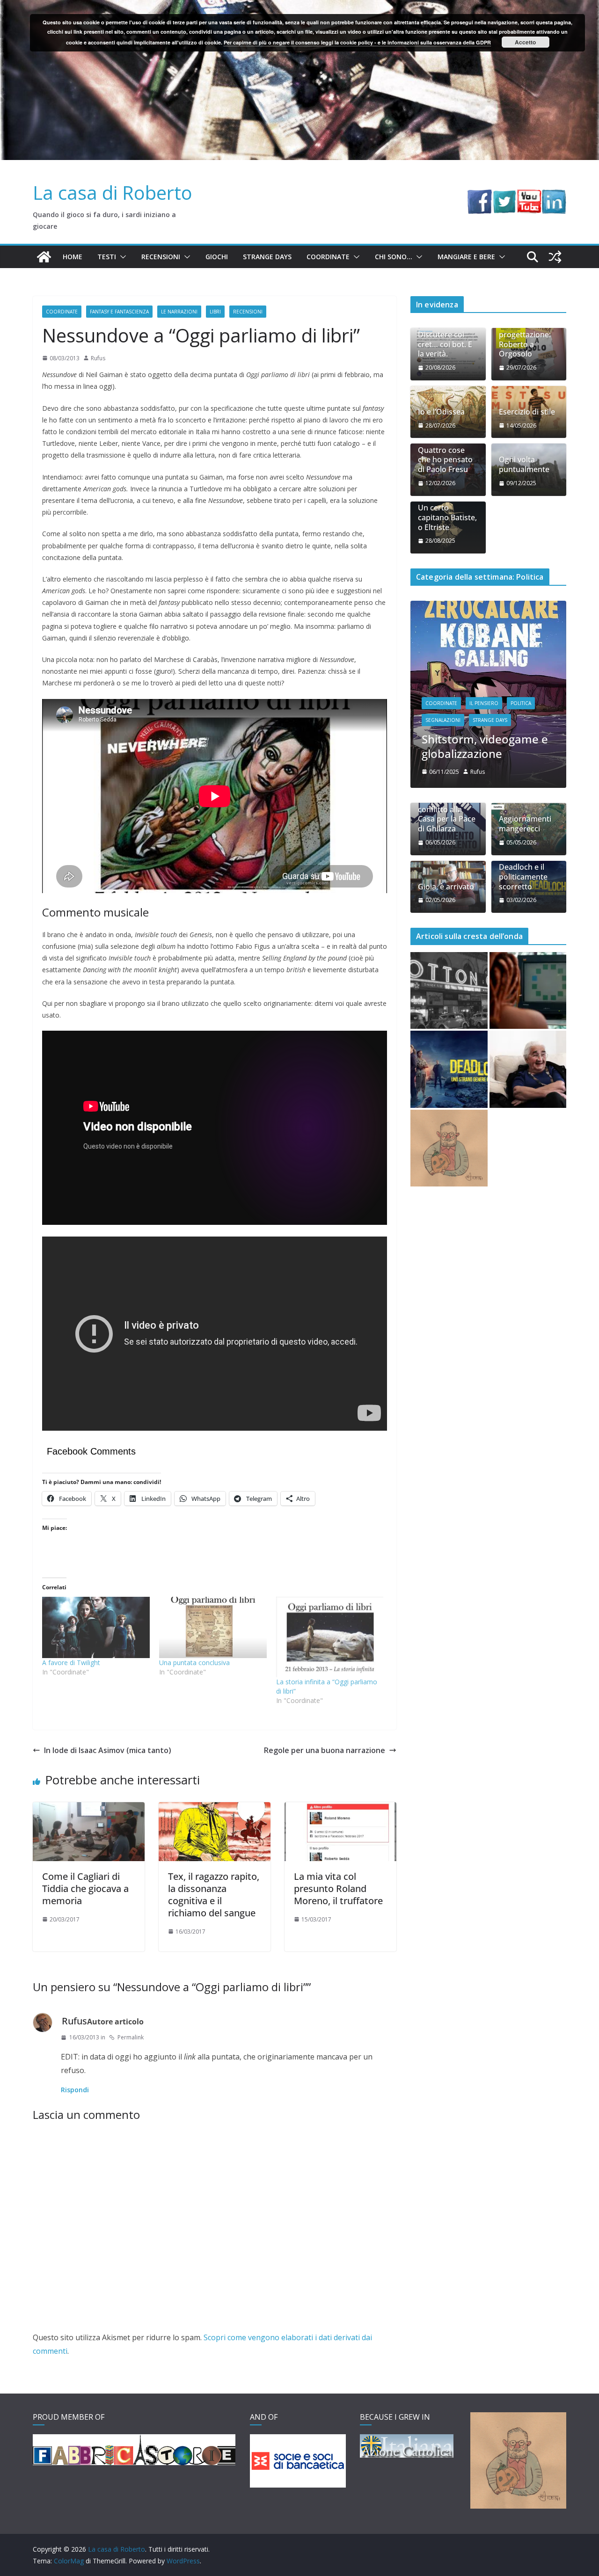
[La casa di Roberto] (299, 7)
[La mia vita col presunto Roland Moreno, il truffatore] (340, 1809)
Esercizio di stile (527, 412)
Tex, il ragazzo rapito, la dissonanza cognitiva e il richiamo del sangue (214, 1895)
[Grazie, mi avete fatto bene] (528, 1069)
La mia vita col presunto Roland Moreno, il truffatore (338, 1888)
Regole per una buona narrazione (325, 1750)
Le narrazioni (179, 312)
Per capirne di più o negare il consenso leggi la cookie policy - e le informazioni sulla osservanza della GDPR (357, 42)
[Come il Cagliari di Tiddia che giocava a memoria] (89, 1809)
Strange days (267, 257)
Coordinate (328, 257)
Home (73, 257)
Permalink (131, 2037)
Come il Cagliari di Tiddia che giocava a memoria (85, 1888)
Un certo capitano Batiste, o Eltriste (447, 517)
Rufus (98, 358)
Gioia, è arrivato (446, 887)
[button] (121, 257)
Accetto (525, 42)
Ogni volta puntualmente (524, 465)
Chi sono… (394, 257)
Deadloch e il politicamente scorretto (523, 877)
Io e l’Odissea (441, 412)
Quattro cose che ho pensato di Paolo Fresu (445, 460)
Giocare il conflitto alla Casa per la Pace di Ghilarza (447, 814)
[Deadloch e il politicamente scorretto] (449, 1069)
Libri (215, 312)
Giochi (217, 257)
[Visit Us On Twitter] (504, 196)
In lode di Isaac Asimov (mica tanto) (108, 1750)
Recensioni (161, 257)
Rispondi (75, 2090)
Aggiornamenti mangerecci (525, 824)
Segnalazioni (443, 720)
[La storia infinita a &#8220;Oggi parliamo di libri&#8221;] (330, 1637)
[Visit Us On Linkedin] (554, 196)
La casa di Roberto (113, 193)
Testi (107, 257)
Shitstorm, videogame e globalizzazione (485, 746)
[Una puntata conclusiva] (213, 1627)
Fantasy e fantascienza (119, 312)
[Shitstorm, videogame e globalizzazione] (488, 607)
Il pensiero (484, 703)
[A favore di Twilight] (96, 1627)
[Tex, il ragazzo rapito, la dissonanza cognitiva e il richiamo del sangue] (215, 1809)
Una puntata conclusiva (194, 1663)
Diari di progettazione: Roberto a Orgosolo (525, 339)
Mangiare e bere (466, 257)
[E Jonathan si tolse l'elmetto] (449, 1148)
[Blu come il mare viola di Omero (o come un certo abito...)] (528, 991)
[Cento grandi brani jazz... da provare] (449, 991)
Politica (521, 703)
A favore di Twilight (71, 1663)
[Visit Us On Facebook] (479, 196)
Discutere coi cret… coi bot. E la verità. (445, 344)
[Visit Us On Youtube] (529, 196)
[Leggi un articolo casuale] (555, 257)
